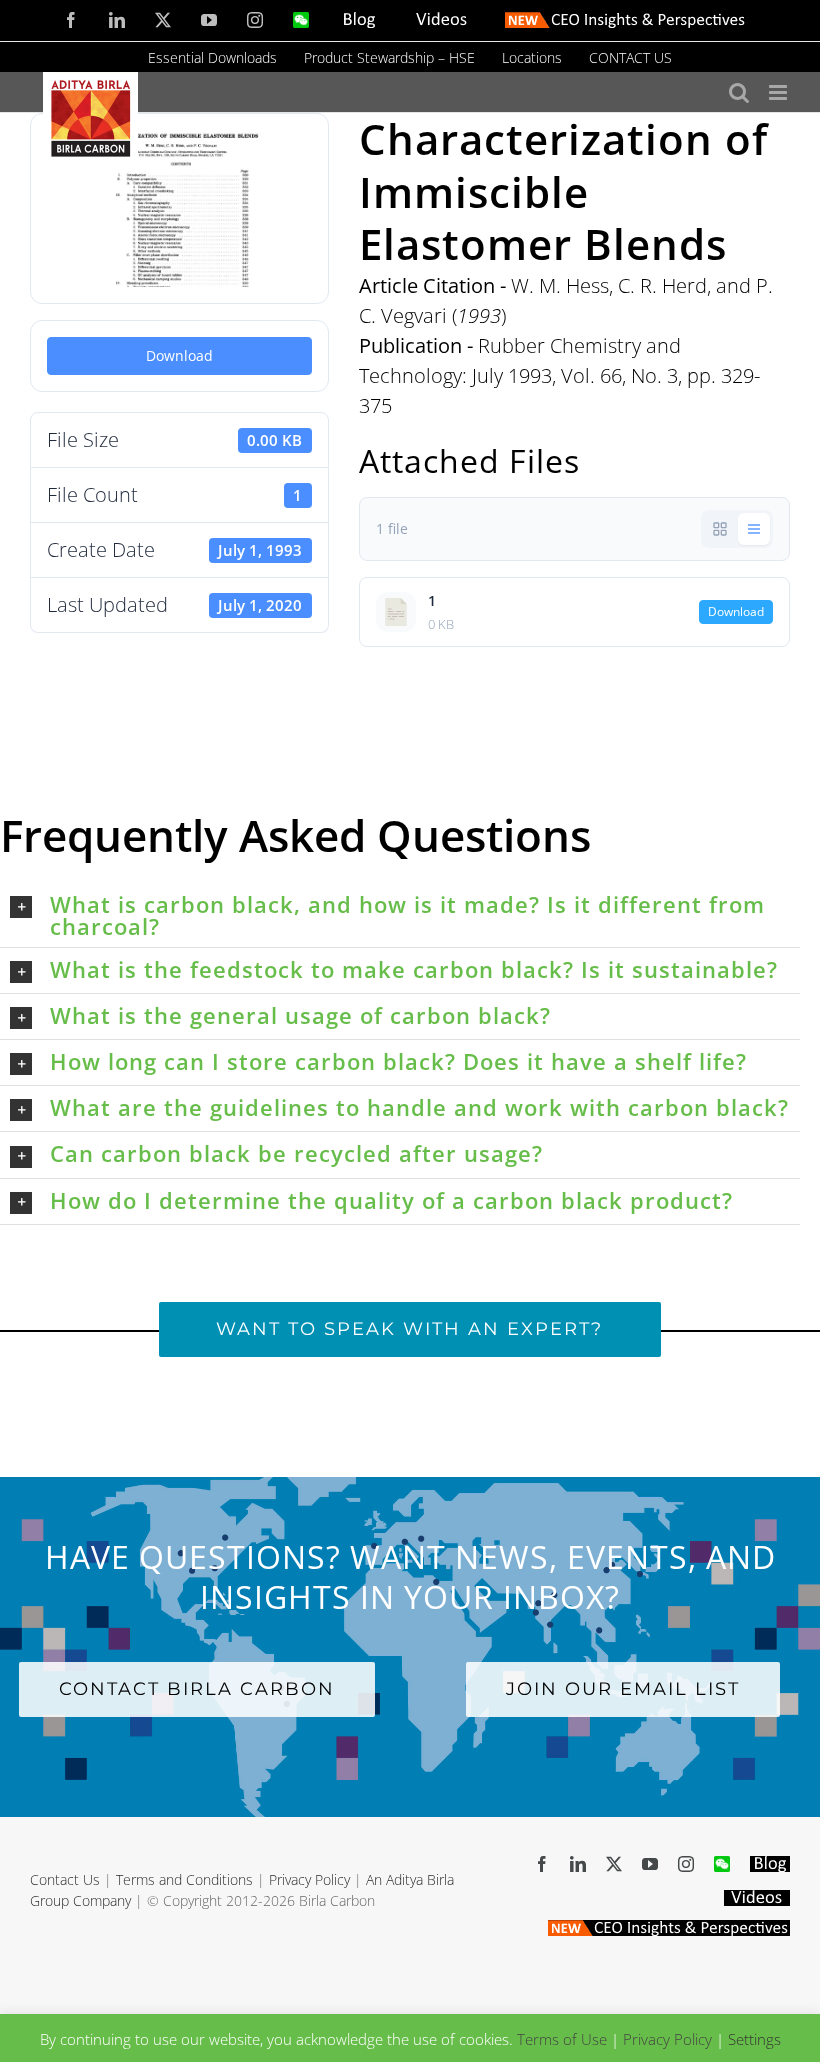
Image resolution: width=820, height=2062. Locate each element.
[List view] (754, 529)
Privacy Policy (309, 1879)
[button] (405, 915)
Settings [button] (754, 2039)
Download (179, 355)
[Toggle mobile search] (739, 92)
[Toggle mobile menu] (779, 92)
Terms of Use (562, 2039)
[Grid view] (720, 529)
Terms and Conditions (184, 1879)
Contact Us (65, 1879)
